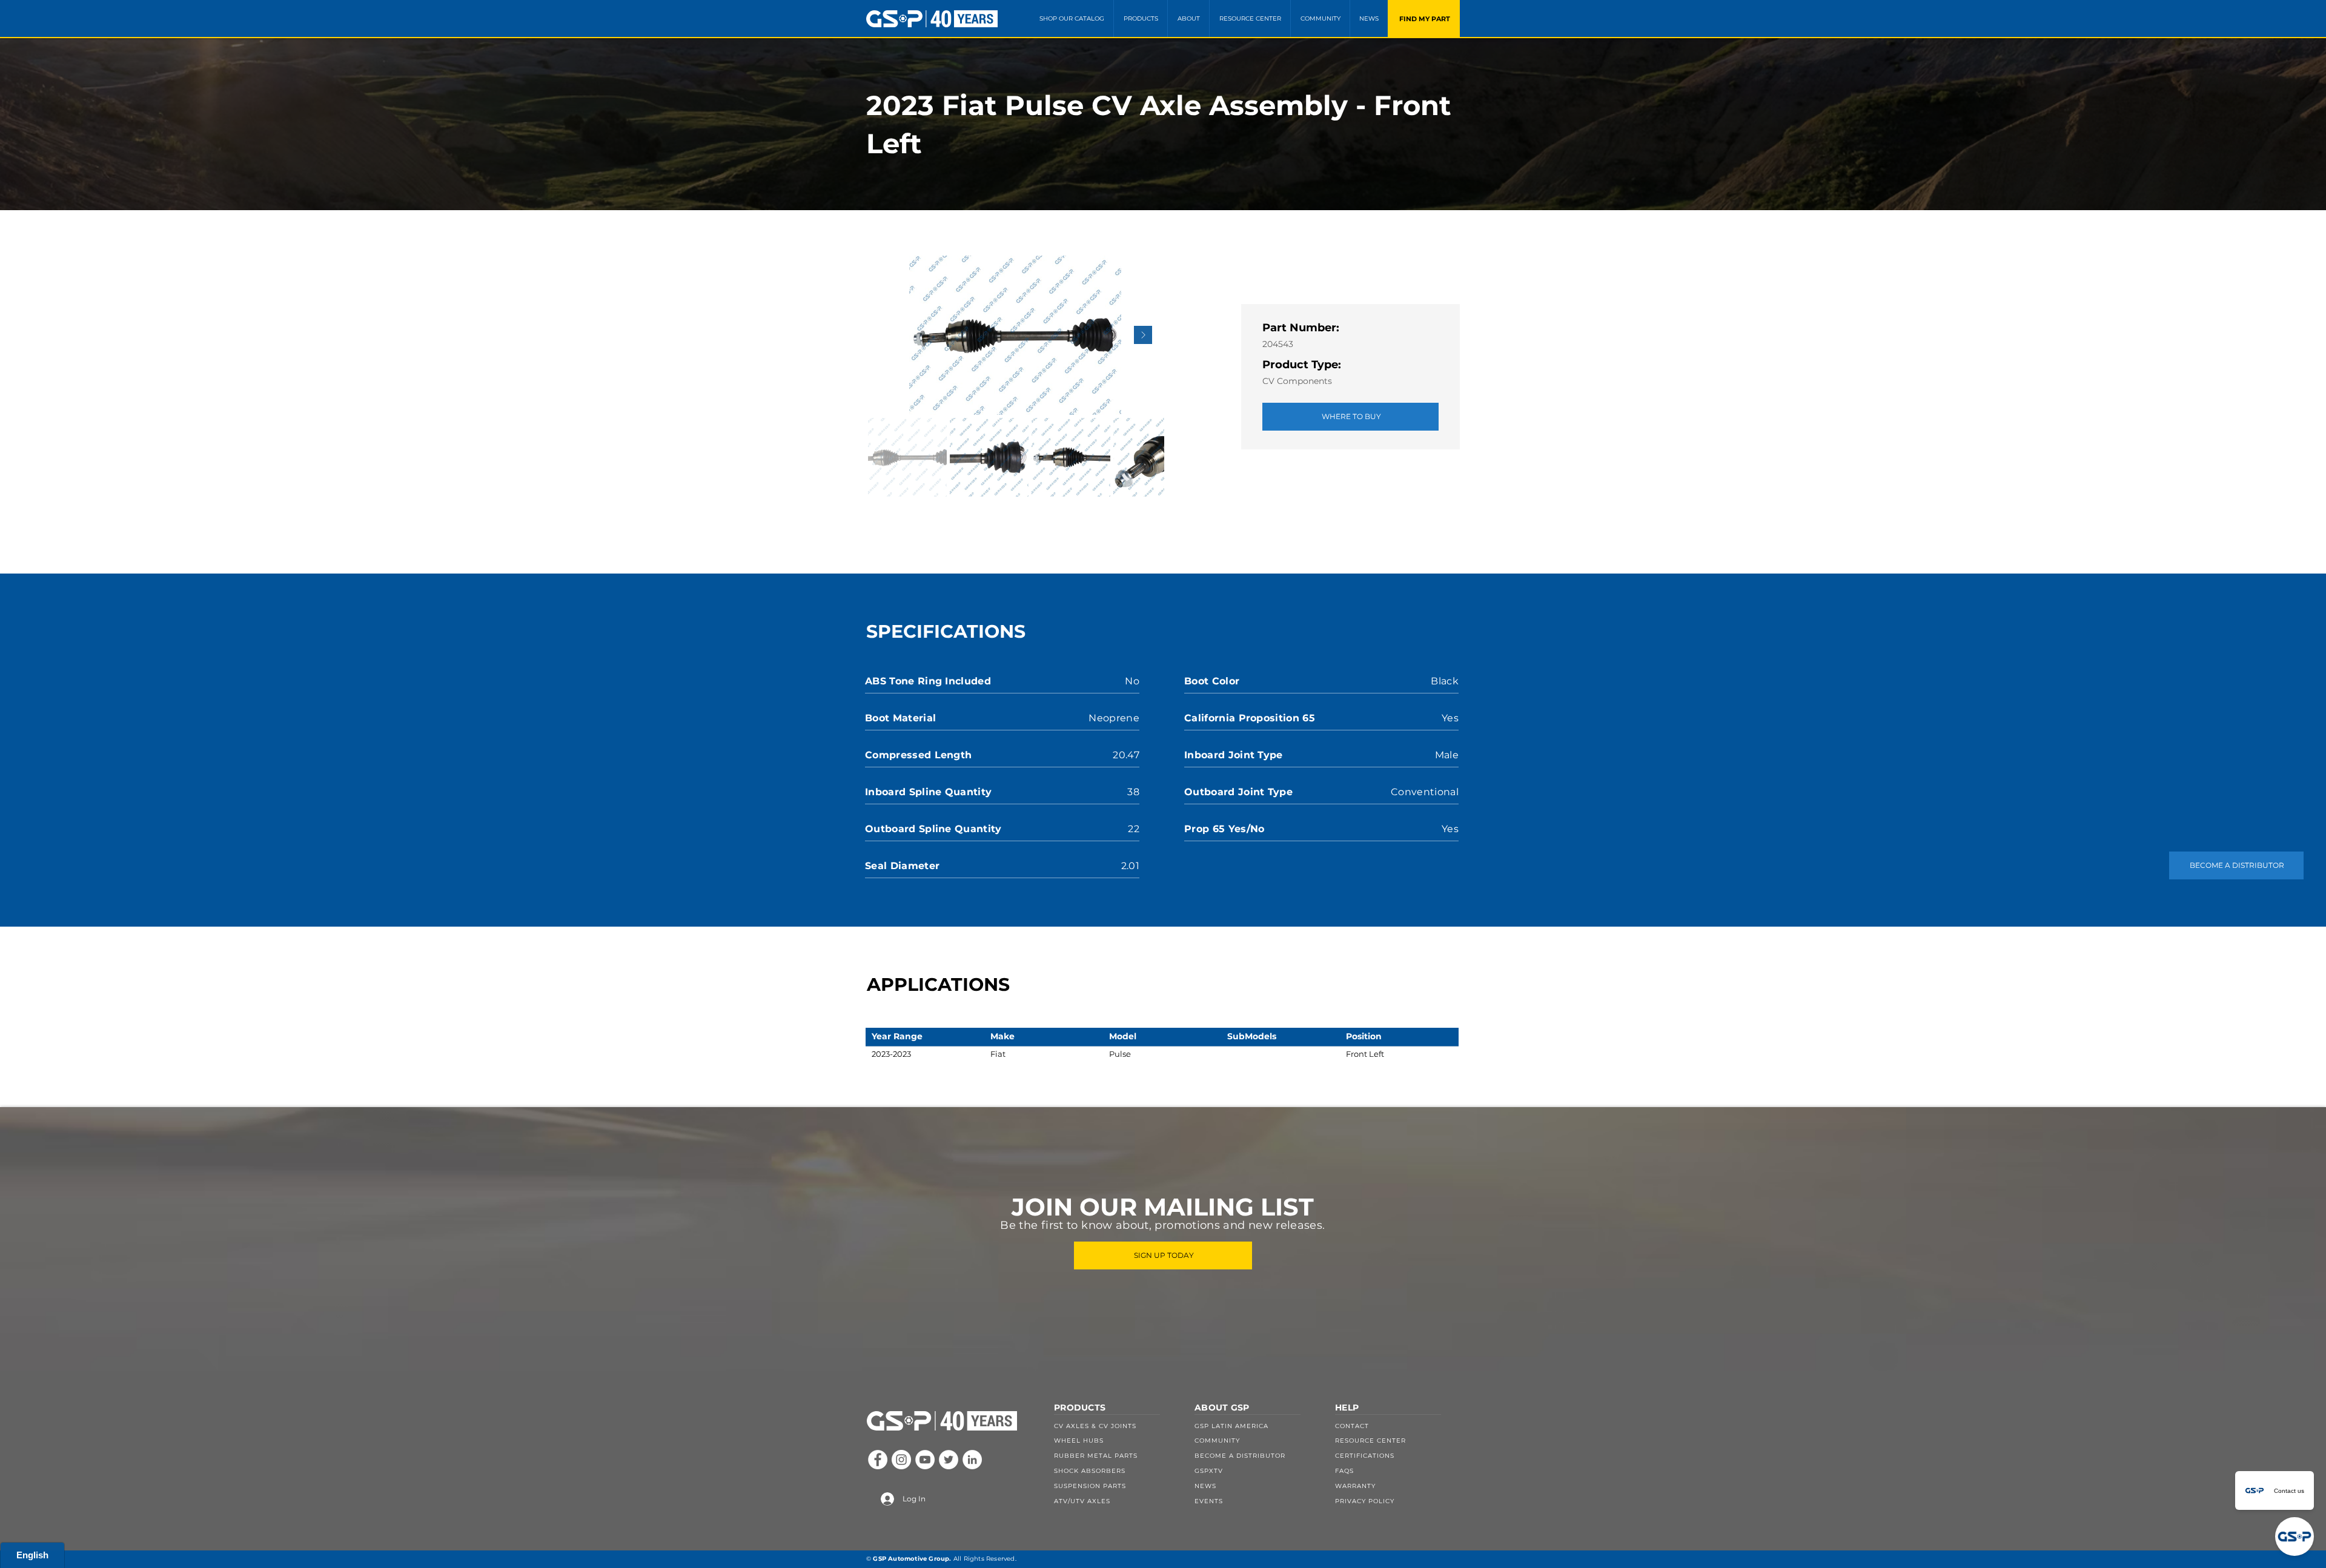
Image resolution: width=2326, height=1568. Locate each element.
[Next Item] (1143, 335)
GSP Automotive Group (911, 1559)
